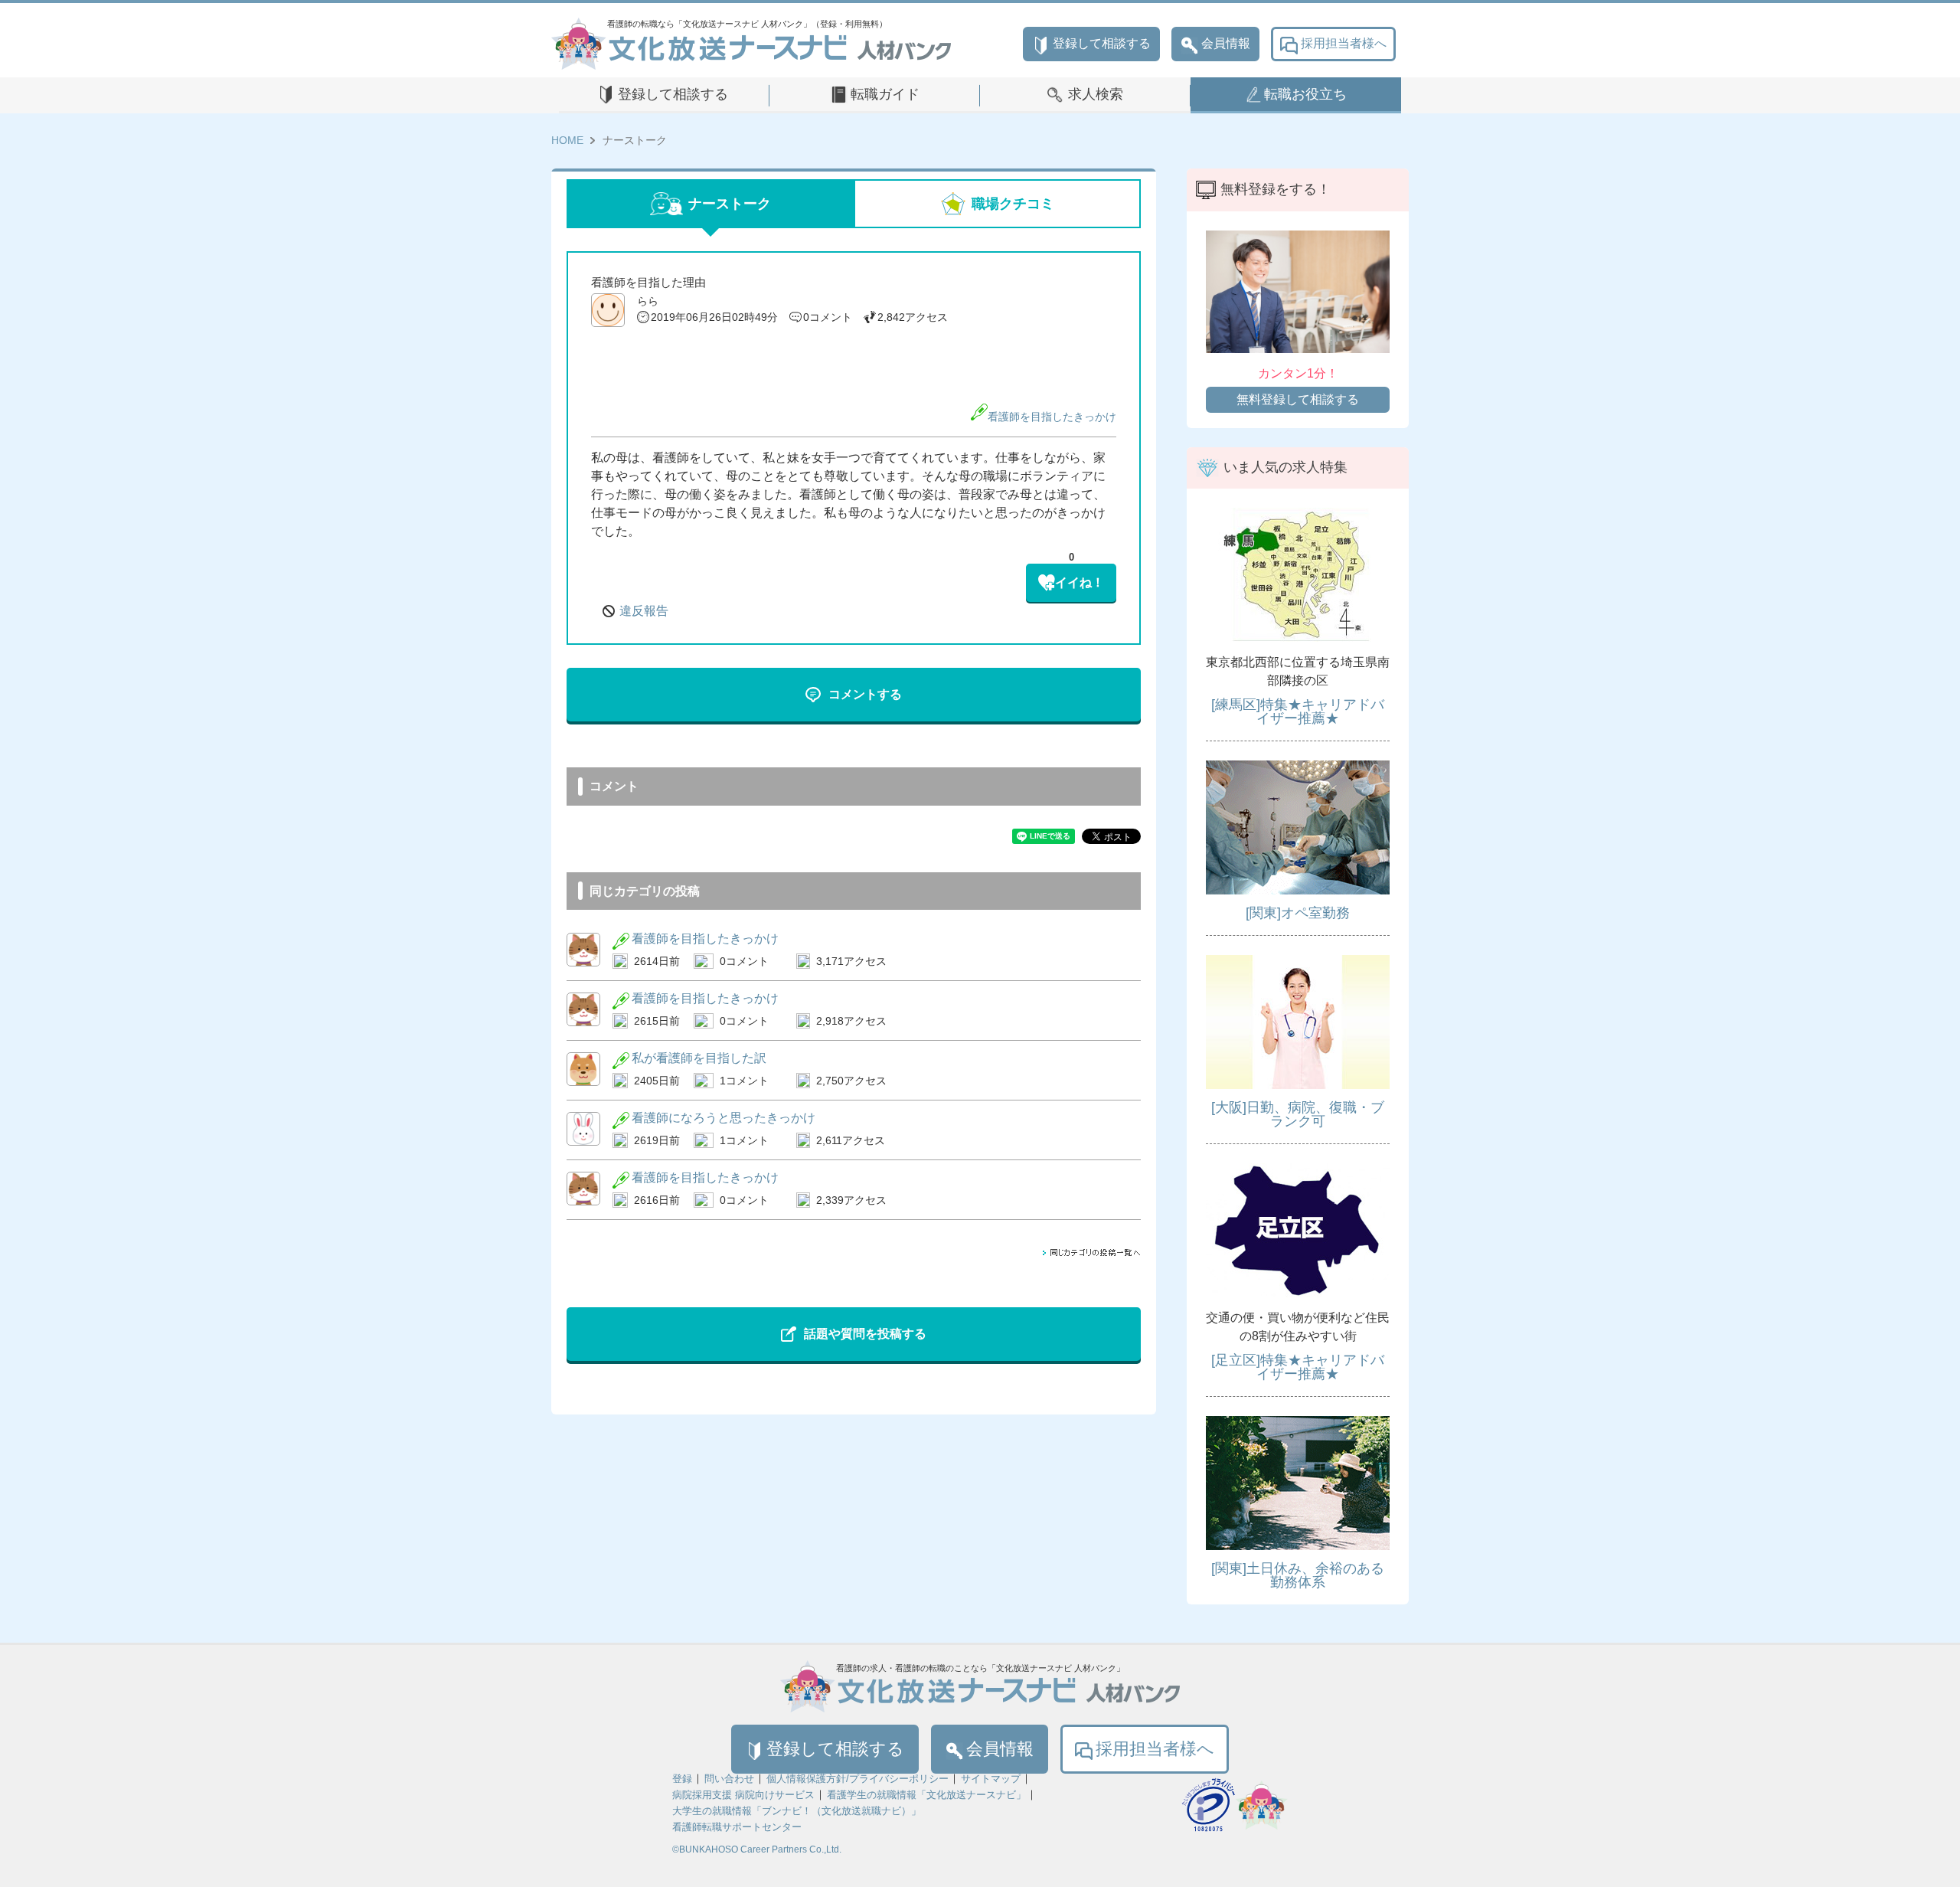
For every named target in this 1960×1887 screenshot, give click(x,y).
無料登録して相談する (1298, 399)
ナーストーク (730, 204)
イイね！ (1080, 582)
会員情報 (1226, 43)
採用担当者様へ (1344, 43)
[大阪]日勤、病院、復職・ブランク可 (1298, 1114)
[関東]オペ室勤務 (1298, 913)
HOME (567, 140)
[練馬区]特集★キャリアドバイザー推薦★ (1298, 711)
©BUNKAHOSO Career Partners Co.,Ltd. (757, 1849)
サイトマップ (991, 1779)
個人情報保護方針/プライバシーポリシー (857, 1779)
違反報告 (644, 611)
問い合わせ (729, 1779)
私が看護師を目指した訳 (699, 1058)
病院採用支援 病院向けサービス (743, 1795)
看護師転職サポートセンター (737, 1827)
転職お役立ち (1305, 94)
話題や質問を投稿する (865, 1334)
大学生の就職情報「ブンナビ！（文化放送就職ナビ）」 (797, 1811)
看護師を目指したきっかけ (1052, 417)
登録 (682, 1779)
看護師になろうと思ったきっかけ (724, 1118)
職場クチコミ (1013, 204)
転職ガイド (885, 94)
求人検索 (1096, 94)
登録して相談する (1102, 43)
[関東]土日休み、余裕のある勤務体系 (1298, 1575)
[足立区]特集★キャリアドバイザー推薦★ (1298, 1367)
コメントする (865, 694)
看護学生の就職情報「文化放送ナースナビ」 (926, 1795)
